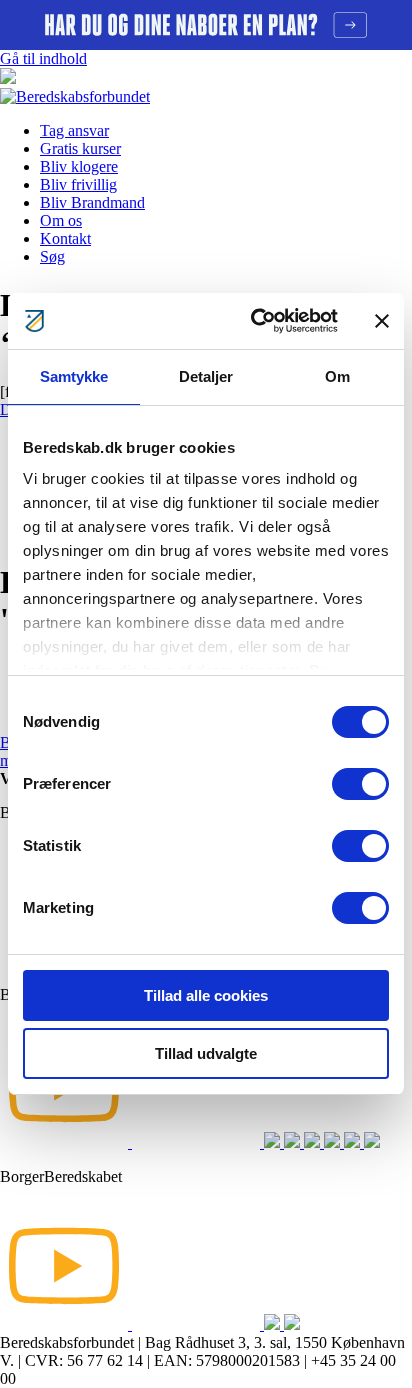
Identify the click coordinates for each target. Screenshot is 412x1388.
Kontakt (65, 238)
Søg (52, 256)
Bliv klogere (79, 166)
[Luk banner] (382, 321)
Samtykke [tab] (74, 376)
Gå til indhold (43, 58)
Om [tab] (337, 376)
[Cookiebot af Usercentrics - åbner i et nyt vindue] (255, 321)
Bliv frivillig (78, 184)
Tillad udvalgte (206, 1053)
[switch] (360, 784)
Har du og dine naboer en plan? (206, 25)
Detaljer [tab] (206, 376)
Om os (61, 220)
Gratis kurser (80, 148)
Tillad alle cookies (206, 995)
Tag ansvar (74, 130)
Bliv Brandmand (92, 202)
